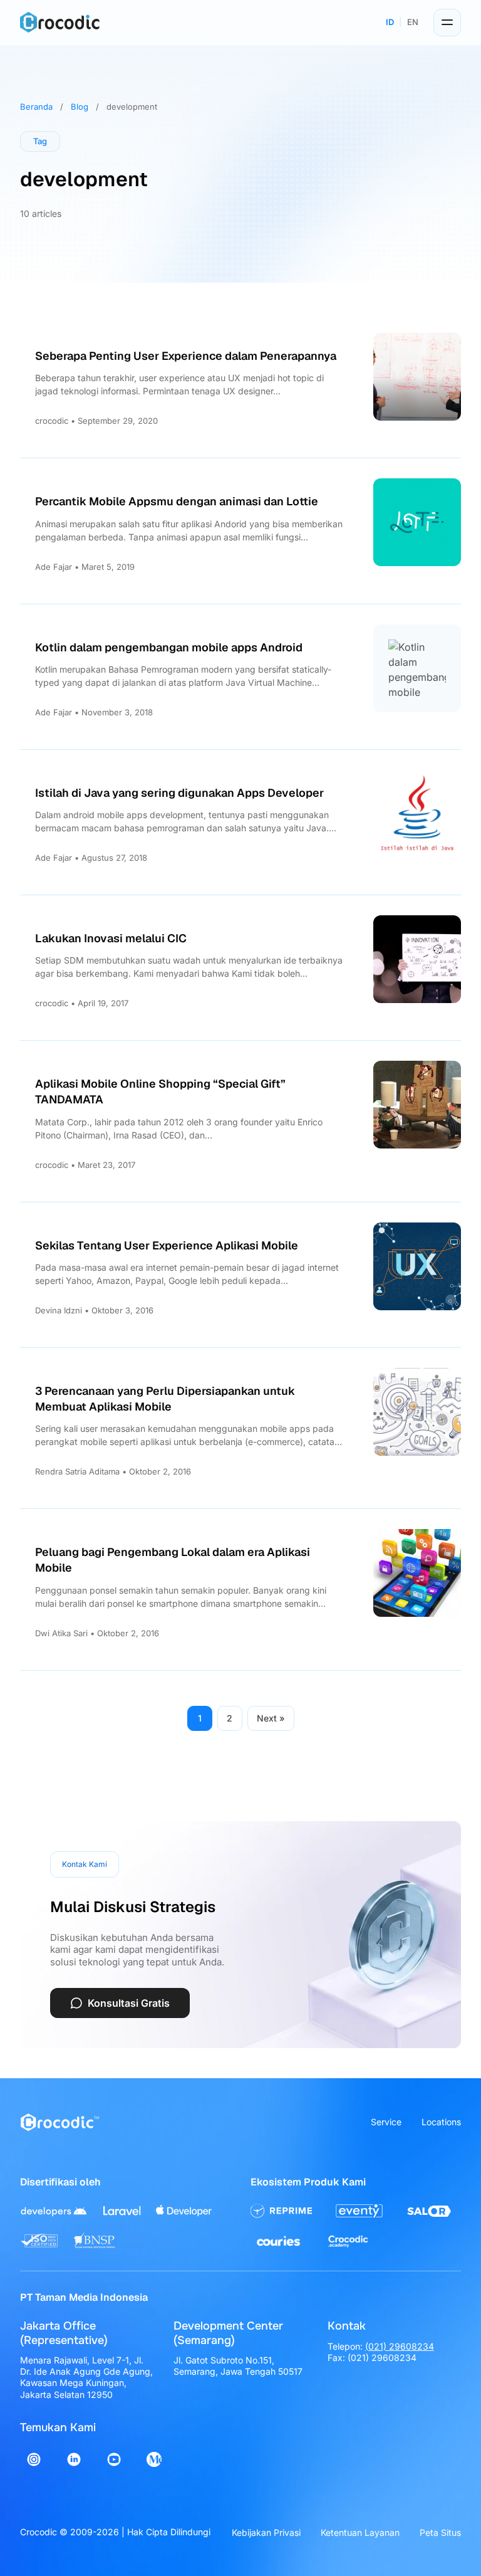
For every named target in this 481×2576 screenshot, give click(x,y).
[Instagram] (34, 2459)
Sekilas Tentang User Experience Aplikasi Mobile (167, 1245)
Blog (80, 107)
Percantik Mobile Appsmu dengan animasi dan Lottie (177, 501)
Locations (441, 2122)
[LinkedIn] (74, 2459)
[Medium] (154, 2459)
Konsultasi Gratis (129, 2003)
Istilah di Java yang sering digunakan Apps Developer (179, 793)
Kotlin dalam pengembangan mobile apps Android (169, 647)
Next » (271, 1718)
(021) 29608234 (400, 2346)
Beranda (36, 107)
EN (413, 22)
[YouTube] (114, 2459)
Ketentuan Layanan (360, 2532)
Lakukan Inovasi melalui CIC (111, 938)
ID (390, 22)
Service (386, 2122)
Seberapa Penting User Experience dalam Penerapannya (186, 356)
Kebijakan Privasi (266, 2532)
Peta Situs (440, 2532)
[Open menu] (447, 23)
